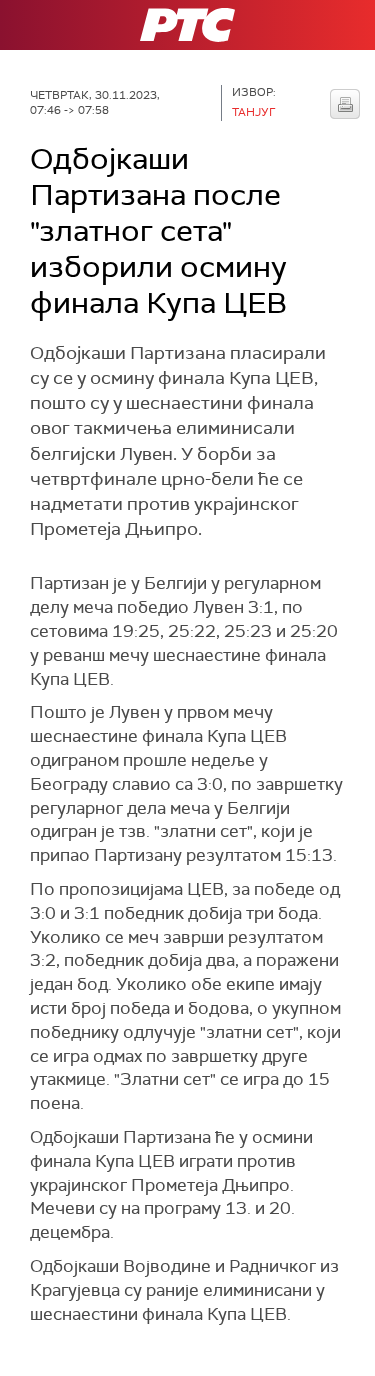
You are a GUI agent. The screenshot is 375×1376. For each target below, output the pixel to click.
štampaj (345, 104)
